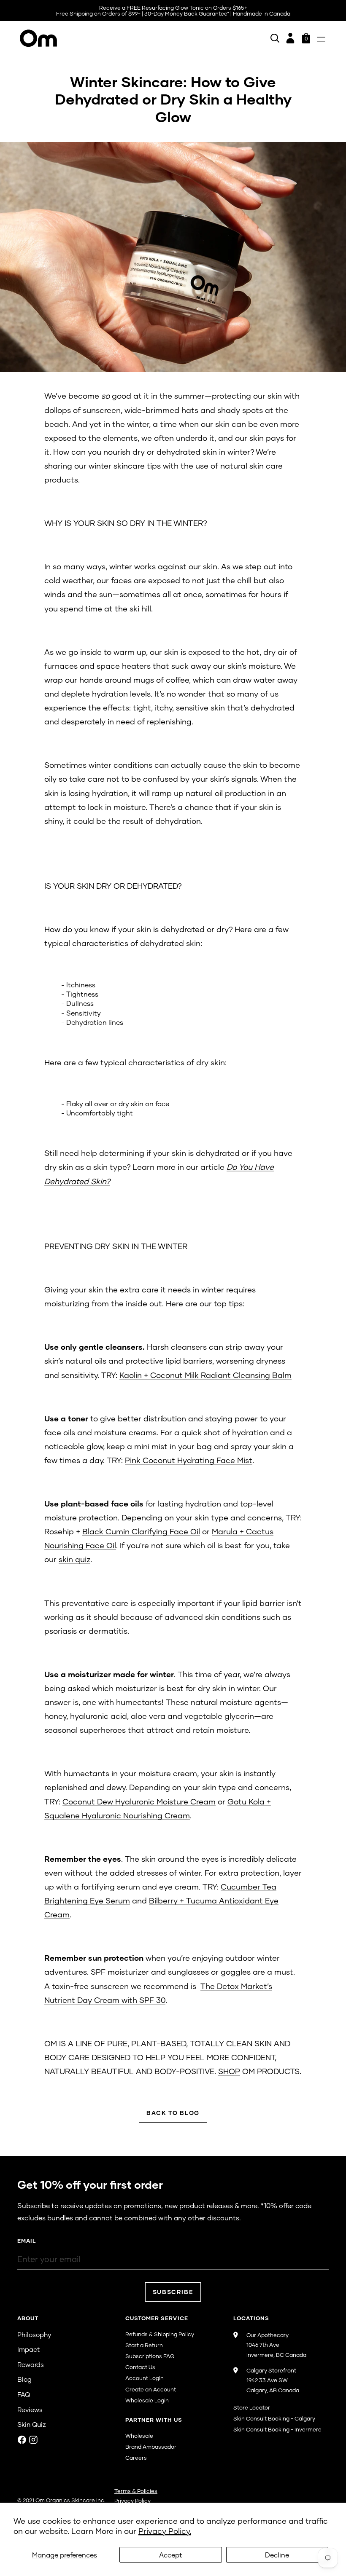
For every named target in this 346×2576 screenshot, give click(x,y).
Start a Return (144, 2345)
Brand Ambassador (151, 2447)
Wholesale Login (147, 2400)
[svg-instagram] (33, 2440)
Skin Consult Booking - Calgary (274, 2418)
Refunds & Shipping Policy (160, 2334)
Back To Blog (173, 2113)
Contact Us (140, 2367)
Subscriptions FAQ (150, 2356)
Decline (277, 2555)
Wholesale (139, 2436)
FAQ (24, 2394)
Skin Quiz (32, 2424)
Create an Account (151, 2389)
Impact (28, 2349)
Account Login (145, 2378)
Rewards (31, 2364)
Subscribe (173, 2292)
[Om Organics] (38, 38)
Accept (171, 2555)
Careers (136, 2458)
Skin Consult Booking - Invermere (277, 2429)
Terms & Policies (136, 2491)
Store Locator (252, 2407)
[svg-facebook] (22, 2440)
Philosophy (34, 2335)
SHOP (229, 2071)
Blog (24, 2379)
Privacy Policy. (165, 2531)
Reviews (30, 2410)
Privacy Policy (132, 2501)
